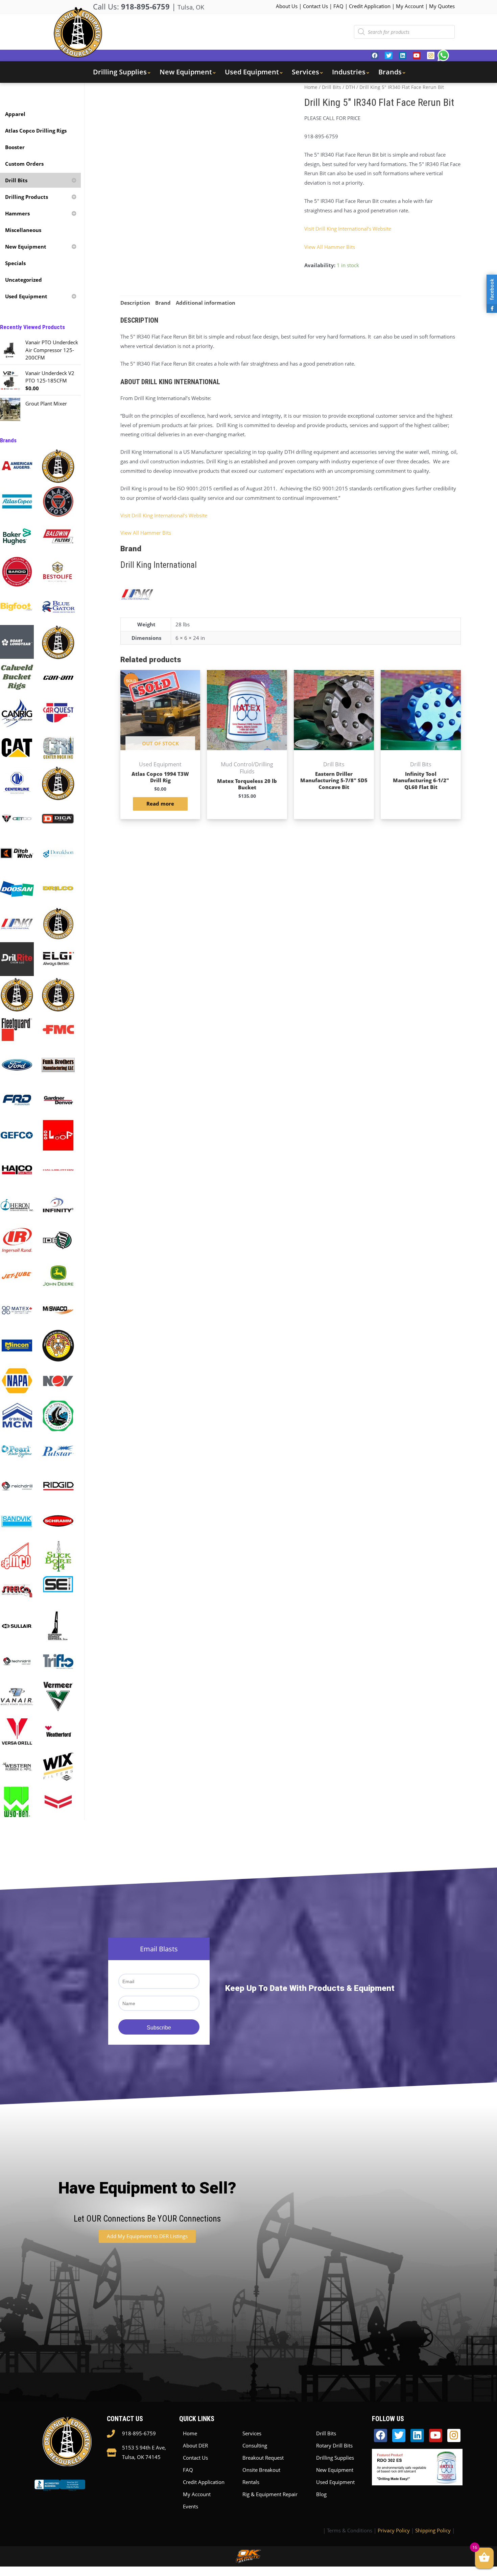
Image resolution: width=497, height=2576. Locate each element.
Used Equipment (335, 2482)
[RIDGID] (58, 1485)
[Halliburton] (58, 1169)
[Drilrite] (17, 958)
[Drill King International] (17, 923)
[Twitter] (388, 55)
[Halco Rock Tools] (17, 1169)
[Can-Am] (58, 677)
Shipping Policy (433, 2530)
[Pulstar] (58, 1450)
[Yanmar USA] (58, 1801)
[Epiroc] (17, 994)
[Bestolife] (58, 571)
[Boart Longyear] (17, 641)
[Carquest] (58, 712)
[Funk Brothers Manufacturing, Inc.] (58, 1064)
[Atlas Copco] (17, 501)
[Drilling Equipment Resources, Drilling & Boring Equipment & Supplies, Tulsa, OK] (60, 2491)
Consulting (255, 2445)
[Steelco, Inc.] (17, 1591)
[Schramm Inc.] (58, 1521)
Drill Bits (332, 87)
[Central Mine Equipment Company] (58, 783)
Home (311, 87)
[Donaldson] (58, 853)
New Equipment (335, 2470)
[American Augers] (17, 465)
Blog (321, 2494)
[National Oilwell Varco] (58, 1380)
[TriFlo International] (58, 1661)
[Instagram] (431, 55)
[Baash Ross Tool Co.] (58, 501)
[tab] (135, 303)
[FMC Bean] (58, 1029)
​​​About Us (287, 6)
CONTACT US (125, 2419)
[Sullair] (17, 1626)
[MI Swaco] (58, 1310)
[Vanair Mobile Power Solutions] (17, 1696)
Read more (160, 804)
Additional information (206, 303)
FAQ (338, 6)
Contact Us (315, 6)
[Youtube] (417, 55)
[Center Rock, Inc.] (58, 747)
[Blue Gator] (58, 606)
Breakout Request (263, 2458)
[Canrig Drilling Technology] (17, 712)
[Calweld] (17, 677)
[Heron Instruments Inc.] (17, 1205)
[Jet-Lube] (17, 1275)
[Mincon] (17, 1345)
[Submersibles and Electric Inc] (58, 1583)
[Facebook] (375, 55)
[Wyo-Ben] (17, 1801)
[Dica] (58, 818)
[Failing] (58, 994)
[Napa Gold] (17, 1380)
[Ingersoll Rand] (17, 1240)
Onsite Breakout (261, 2470)
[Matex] (17, 1310)
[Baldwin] (58, 536)
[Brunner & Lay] (58, 642)
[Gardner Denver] (58, 1099)
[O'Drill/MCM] (17, 1415)
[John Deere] (58, 1275)
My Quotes (442, 6)
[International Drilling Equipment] (58, 1240)
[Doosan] (17, 888)
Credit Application (370, 6)
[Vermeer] (58, 1696)
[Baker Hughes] (17, 536)
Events (191, 2506)
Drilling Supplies (335, 2458)
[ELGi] (58, 958)
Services (252, 2433)
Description (135, 303)
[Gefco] (17, 1135)
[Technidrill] (17, 1661)
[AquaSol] (58, 465)
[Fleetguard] (17, 1029)
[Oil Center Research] (58, 1415)
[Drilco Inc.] (58, 888)
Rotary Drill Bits (334, 2445)
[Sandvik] (17, 1521)
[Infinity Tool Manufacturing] (58, 1205)
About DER (195, 2445)
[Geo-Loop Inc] (58, 1135)
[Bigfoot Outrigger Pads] (17, 606)
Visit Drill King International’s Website (348, 229)
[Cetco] (17, 818)
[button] (147, 2236)
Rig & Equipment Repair (270, 2494)
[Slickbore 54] (58, 1556)
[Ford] (17, 1064)
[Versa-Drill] (17, 1731)
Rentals (251, 2482)
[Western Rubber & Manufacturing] (17, 1766)
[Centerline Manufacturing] (17, 782)
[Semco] (17, 1556)
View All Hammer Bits (330, 247)
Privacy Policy (394, 2530)
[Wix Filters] (58, 1766)
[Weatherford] (58, 1731)
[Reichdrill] (17, 1485)
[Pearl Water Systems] (17, 1450)
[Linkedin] (403, 55)
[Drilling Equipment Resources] (58, 923)
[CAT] (17, 747)
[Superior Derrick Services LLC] (58, 1626)
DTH (350, 87)
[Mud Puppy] (58, 1345)
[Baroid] (17, 571)
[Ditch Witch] (17, 853)
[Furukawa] (17, 1099)
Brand (163, 303)
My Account (410, 6)
